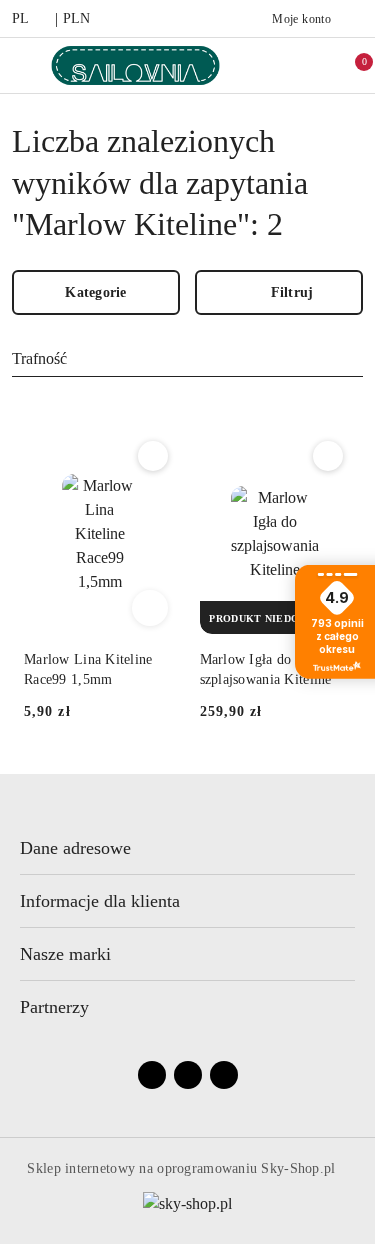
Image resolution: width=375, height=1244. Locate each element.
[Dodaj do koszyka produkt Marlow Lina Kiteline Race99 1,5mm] (150, 608)
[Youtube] (188, 1075)
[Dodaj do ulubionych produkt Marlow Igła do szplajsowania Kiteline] (328, 456)
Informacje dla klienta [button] (100, 901)
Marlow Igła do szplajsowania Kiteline (266, 669)
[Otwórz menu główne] (23, 65)
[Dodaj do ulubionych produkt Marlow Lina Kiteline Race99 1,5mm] (153, 456)
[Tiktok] (224, 1075)
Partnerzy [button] (54, 1007)
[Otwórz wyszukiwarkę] (267, 65)
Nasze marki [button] (65, 954)
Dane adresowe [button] (75, 848)
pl (21, 18)
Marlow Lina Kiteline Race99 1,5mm (88, 669)
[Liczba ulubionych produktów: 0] (309, 65)
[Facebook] (152, 1075)
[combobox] (187, 360)
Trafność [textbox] (39, 358)
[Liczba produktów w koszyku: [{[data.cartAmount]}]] (351, 65)
